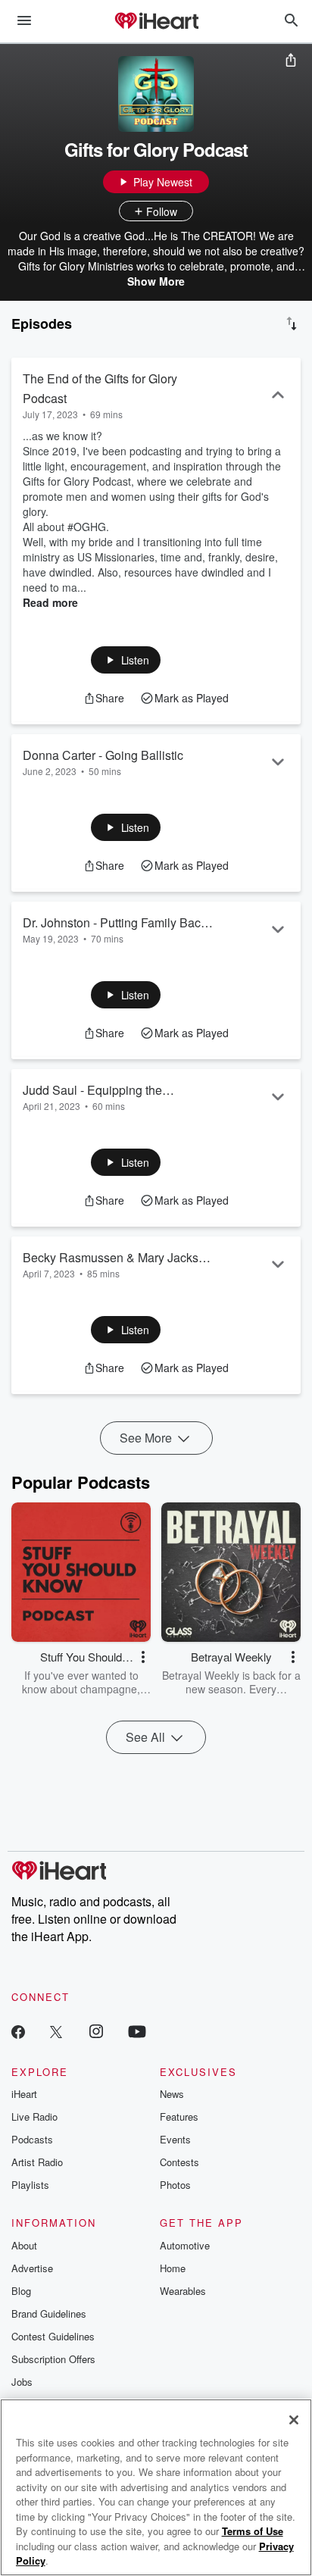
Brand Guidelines (49, 2313)
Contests (179, 2162)
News (172, 2094)
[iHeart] (156, 22)
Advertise (32, 2268)
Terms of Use (253, 2531)
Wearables (183, 2291)
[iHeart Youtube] (137, 2031)
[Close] (294, 2420)
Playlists (30, 2185)
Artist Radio (37, 2162)
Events (175, 2139)
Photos (175, 2185)
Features (179, 2116)
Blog (21, 2291)
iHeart (24, 2094)
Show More (156, 281)
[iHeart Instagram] (96, 2031)
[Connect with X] (56, 2031)
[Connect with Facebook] (18, 2031)
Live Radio (34, 2116)
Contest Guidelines (53, 2336)
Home (173, 2268)
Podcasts (32, 2139)
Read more (50, 602)
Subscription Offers (53, 2359)
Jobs (22, 2382)
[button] (126, 660)
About (24, 2245)
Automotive (185, 2245)
